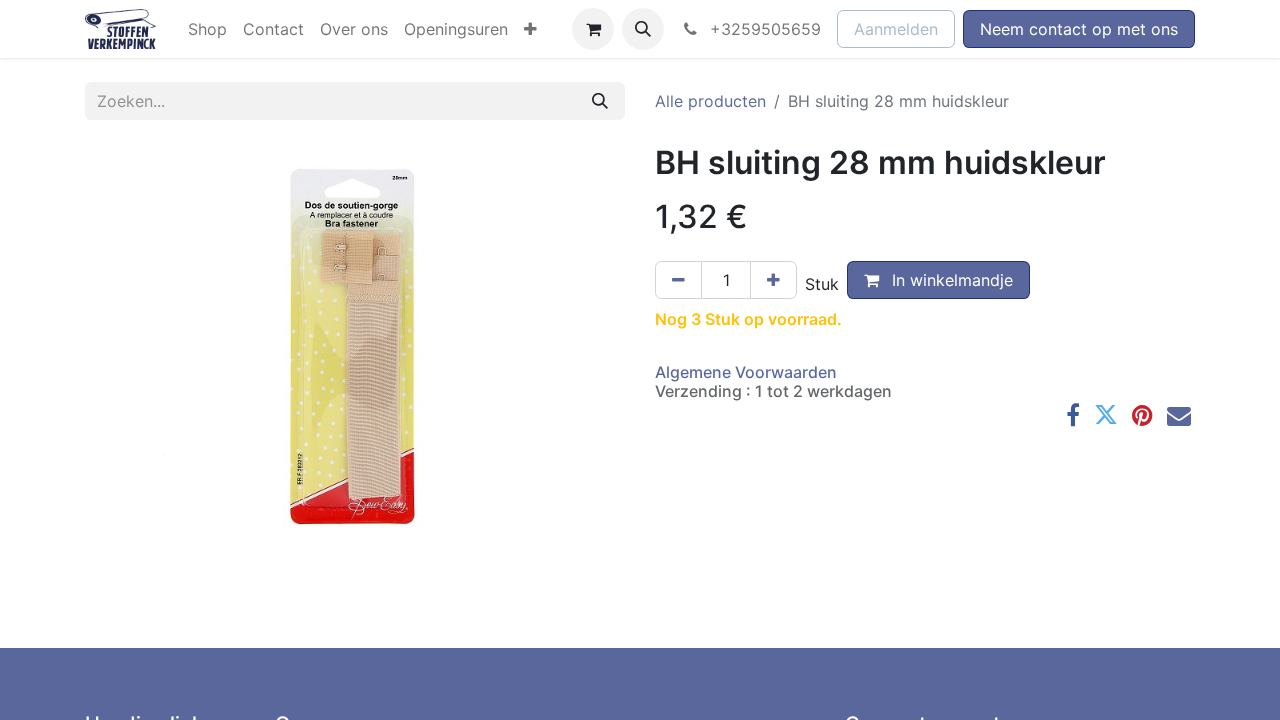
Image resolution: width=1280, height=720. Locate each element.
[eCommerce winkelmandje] (593, 29)
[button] (643, 29)
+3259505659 (763, 29)
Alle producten (710, 101)
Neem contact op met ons (1079, 29)
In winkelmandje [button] (950, 280)
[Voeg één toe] (773, 280)
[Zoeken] (600, 101)
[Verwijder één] (678, 280)
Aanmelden (896, 29)
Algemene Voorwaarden (746, 372)
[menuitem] (207, 29)
